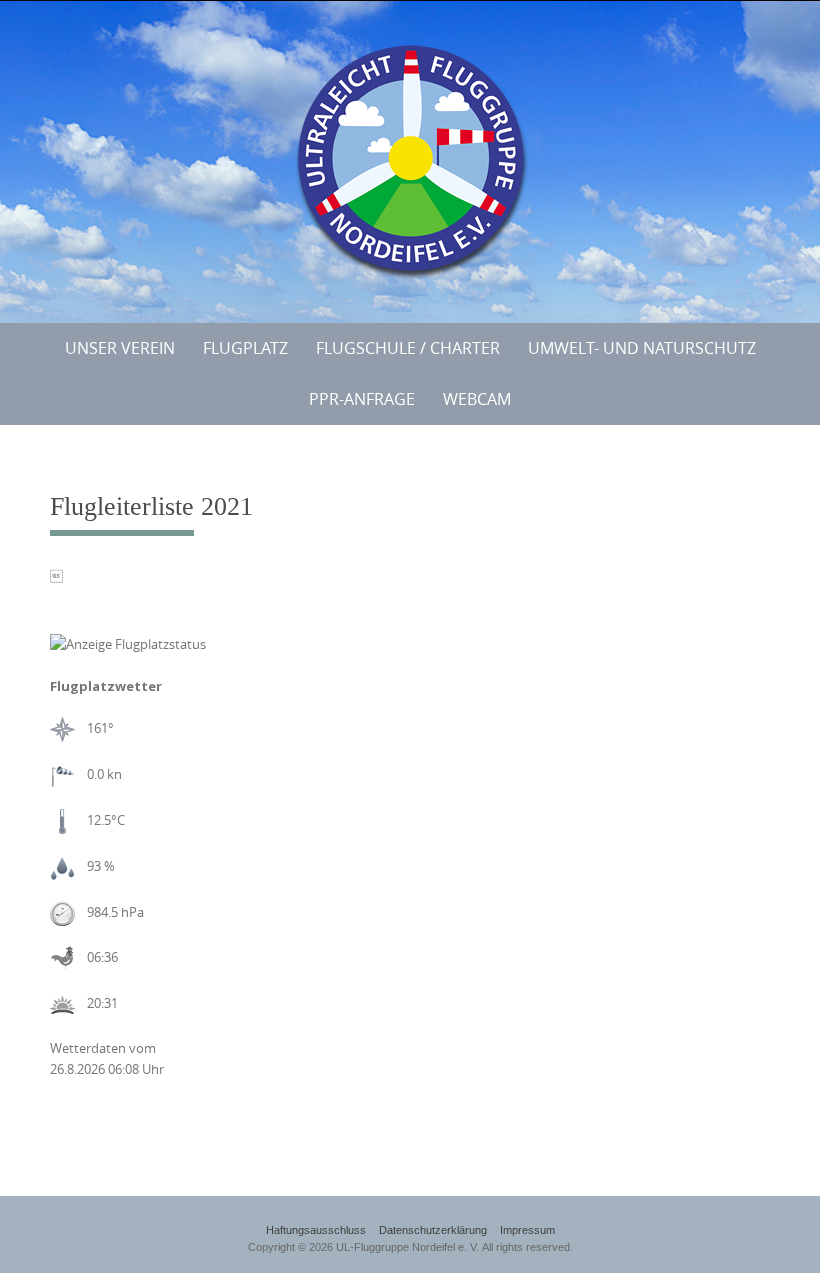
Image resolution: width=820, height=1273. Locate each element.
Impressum (527, 1230)
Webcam (477, 399)
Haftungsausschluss (316, 1230)
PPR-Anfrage (362, 399)
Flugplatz (245, 348)
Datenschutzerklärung (433, 1230)
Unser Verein (120, 348)
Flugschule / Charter (408, 348)
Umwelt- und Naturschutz (642, 348)
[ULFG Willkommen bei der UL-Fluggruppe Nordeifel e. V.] (410, 158)
